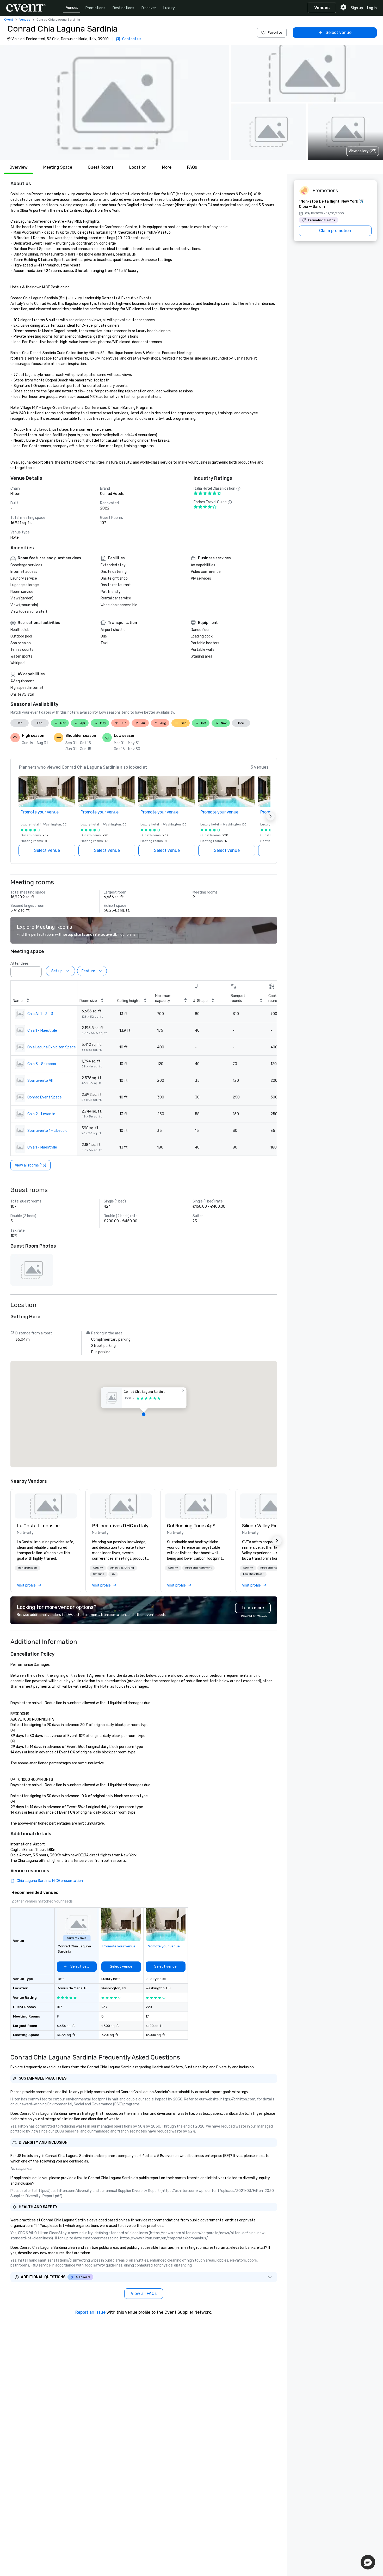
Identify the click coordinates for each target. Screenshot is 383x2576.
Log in (372, 8)
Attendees (20, 964)
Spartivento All (40, 1081)
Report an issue (90, 2312)
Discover (149, 8)
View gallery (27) (363, 151)
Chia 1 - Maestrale (42, 1031)
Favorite (275, 32)
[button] (115, 103)
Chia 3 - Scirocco (42, 1064)
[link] (46, 1506)
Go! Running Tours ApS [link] (191, 1526)
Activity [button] (98, 1568)
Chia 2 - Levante (41, 1114)
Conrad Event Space (45, 1097)
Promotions (95, 8)
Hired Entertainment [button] (198, 1568)
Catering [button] (99, 1574)
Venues (72, 8)
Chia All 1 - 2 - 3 (40, 1014)
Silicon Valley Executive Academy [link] (271, 1526)
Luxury (169, 8)
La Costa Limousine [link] (38, 1526)
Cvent (9, 20)
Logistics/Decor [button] (253, 1574)
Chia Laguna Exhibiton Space (52, 1047)
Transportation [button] (27, 1568)
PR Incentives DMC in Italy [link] (120, 1526)
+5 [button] (113, 1574)
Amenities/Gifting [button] (122, 1568)
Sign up (357, 8)
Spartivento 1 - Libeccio (47, 1131)
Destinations (123, 8)
